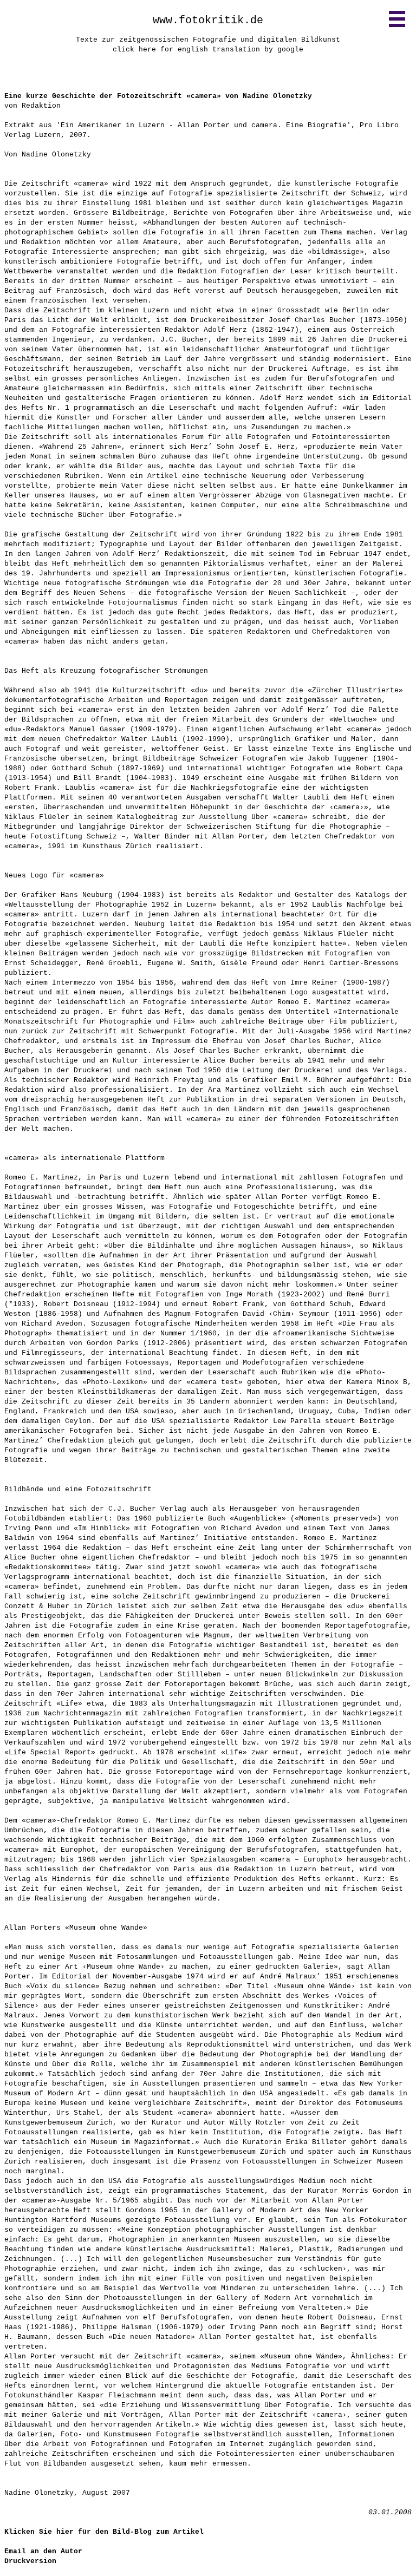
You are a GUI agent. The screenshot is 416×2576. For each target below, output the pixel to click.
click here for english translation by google (208, 50)
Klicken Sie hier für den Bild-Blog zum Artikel (104, 2532)
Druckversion (30, 2561)
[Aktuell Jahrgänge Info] (397, 19)
